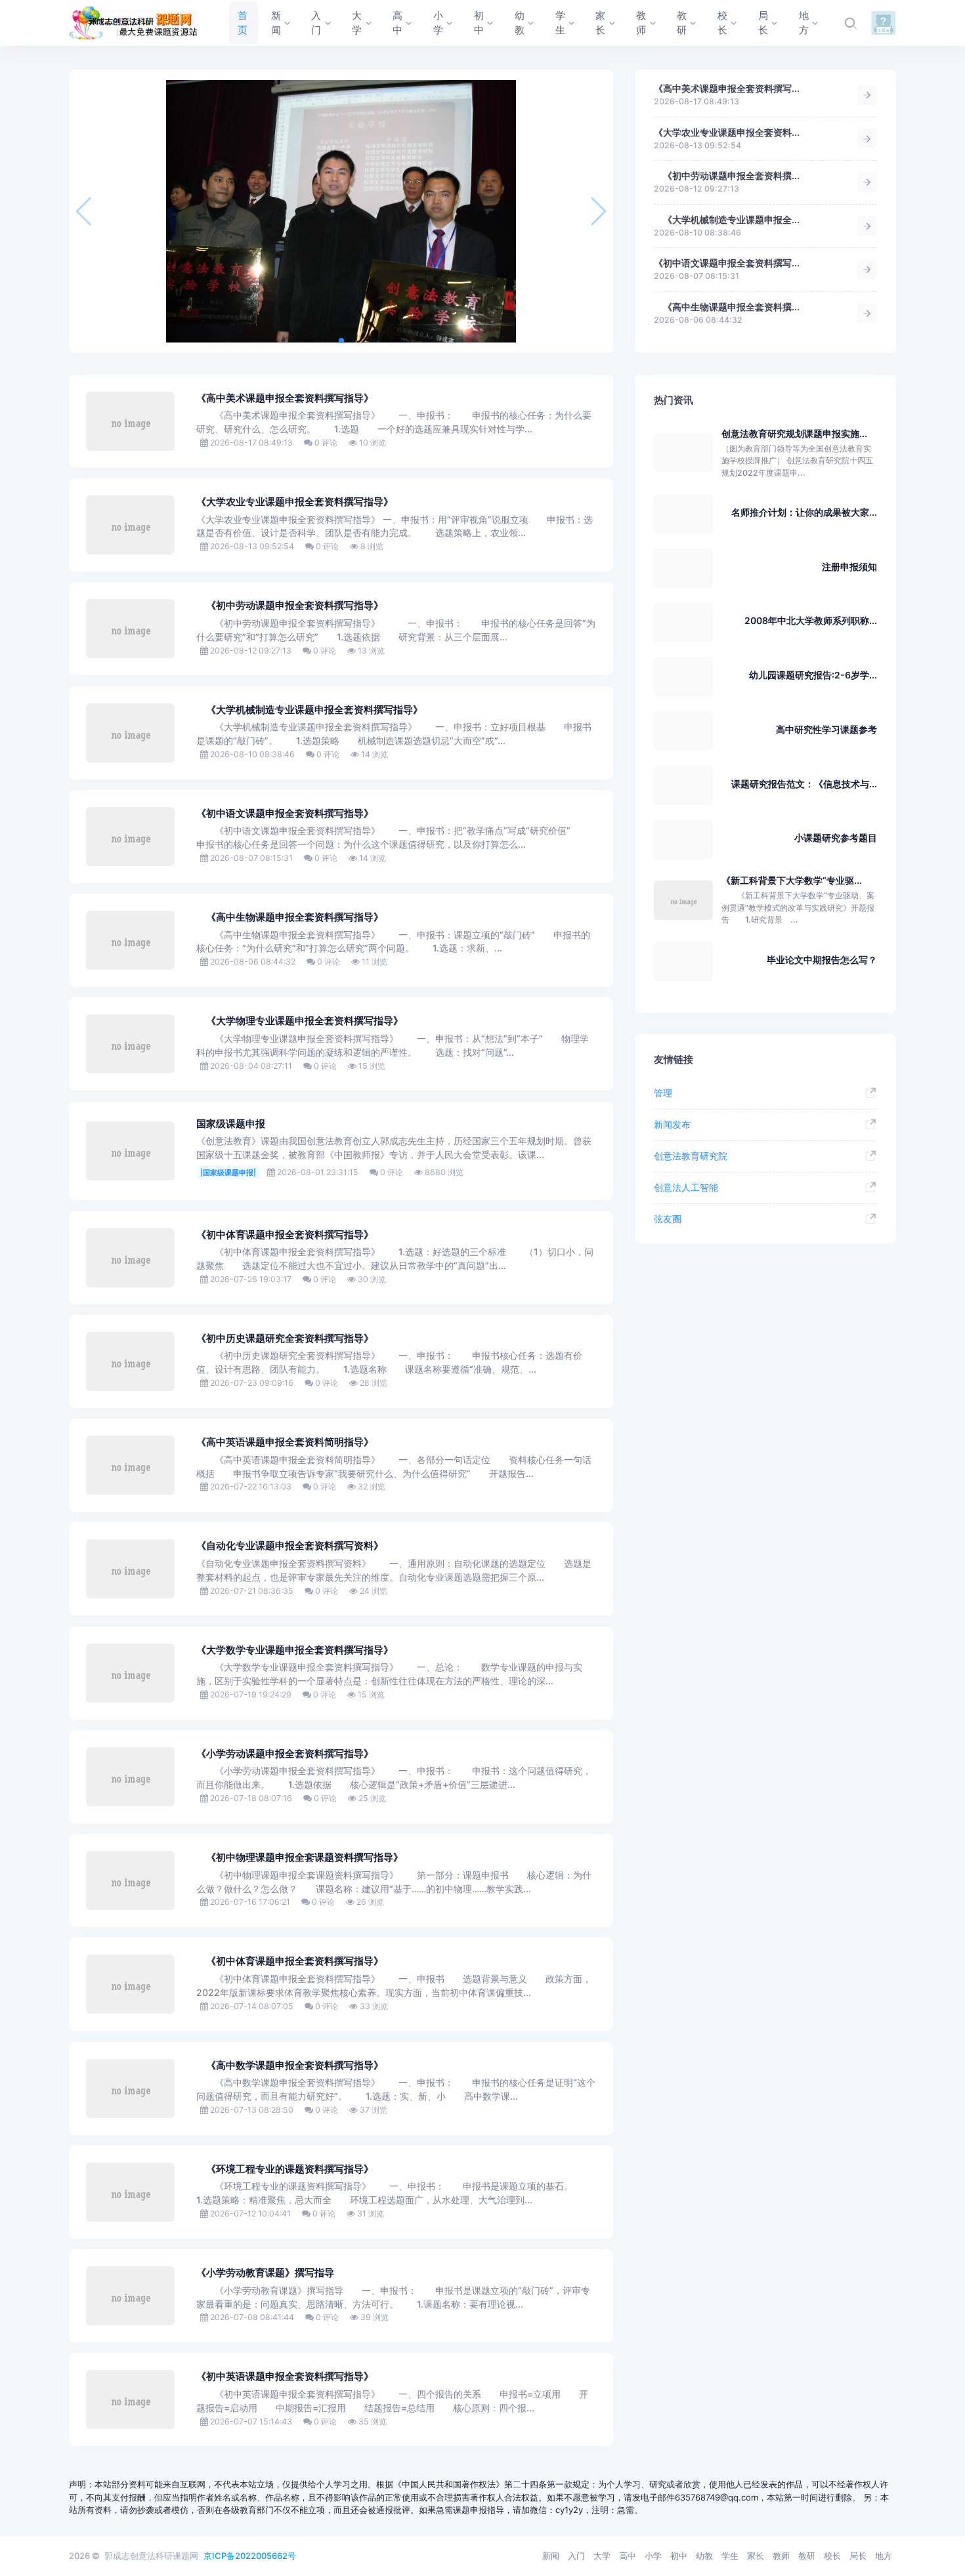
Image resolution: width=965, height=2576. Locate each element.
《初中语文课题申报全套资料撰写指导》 (285, 814)
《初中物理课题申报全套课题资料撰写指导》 (300, 1858)
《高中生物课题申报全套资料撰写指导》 (290, 917)
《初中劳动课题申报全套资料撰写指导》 (290, 606)
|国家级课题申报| (228, 1173)
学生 (730, 2556)
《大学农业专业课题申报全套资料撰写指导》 (295, 502)
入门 (576, 2556)
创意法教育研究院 (691, 1156)
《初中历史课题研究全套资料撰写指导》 (285, 1339)
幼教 (704, 2556)
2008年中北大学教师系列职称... (811, 620)
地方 (884, 2556)
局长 (858, 2556)
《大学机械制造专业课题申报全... (727, 219)
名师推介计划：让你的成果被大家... (804, 512)
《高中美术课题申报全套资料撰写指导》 (285, 398)
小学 (653, 2556)
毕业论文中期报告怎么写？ (822, 960)
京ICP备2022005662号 (250, 2556)
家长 (756, 2556)
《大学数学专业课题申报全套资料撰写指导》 (295, 1650)
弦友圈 (668, 1219)
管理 (663, 1093)
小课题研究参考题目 (836, 838)
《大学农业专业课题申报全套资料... (727, 132)
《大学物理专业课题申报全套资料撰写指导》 (300, 1021)
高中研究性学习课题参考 (826, 729)
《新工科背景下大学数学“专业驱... (792, 880)
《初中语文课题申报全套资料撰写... (727, 263)
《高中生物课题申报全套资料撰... (727, 307)
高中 (628, 2556)
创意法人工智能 (686, 1187)
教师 (781, 2556)
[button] (341, 341)
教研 (807, 2556)
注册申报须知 (849, 567)
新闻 (551, 2556)
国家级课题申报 (231, 1124)
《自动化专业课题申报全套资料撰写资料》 (290, 1546)
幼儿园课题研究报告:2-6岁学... (813, 675)
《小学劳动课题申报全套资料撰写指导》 (285, 1754)
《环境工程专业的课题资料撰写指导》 (285, 2169)
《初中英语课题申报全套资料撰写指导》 (285, 2377)
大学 (602, 2556)
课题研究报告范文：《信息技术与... (804, 784)
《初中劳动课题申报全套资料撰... (727, 176)
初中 (679, 2556)
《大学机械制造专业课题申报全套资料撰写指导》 (310, 710)
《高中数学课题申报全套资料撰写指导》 (290, 2066)
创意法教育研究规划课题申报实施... (794, 433)
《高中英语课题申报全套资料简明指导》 (285, 1442)
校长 (832, 2556)
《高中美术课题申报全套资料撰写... (727, 88)
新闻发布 (672, 1124)
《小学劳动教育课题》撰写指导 (265, 2273)
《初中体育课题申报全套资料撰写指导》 (285, 1235)
